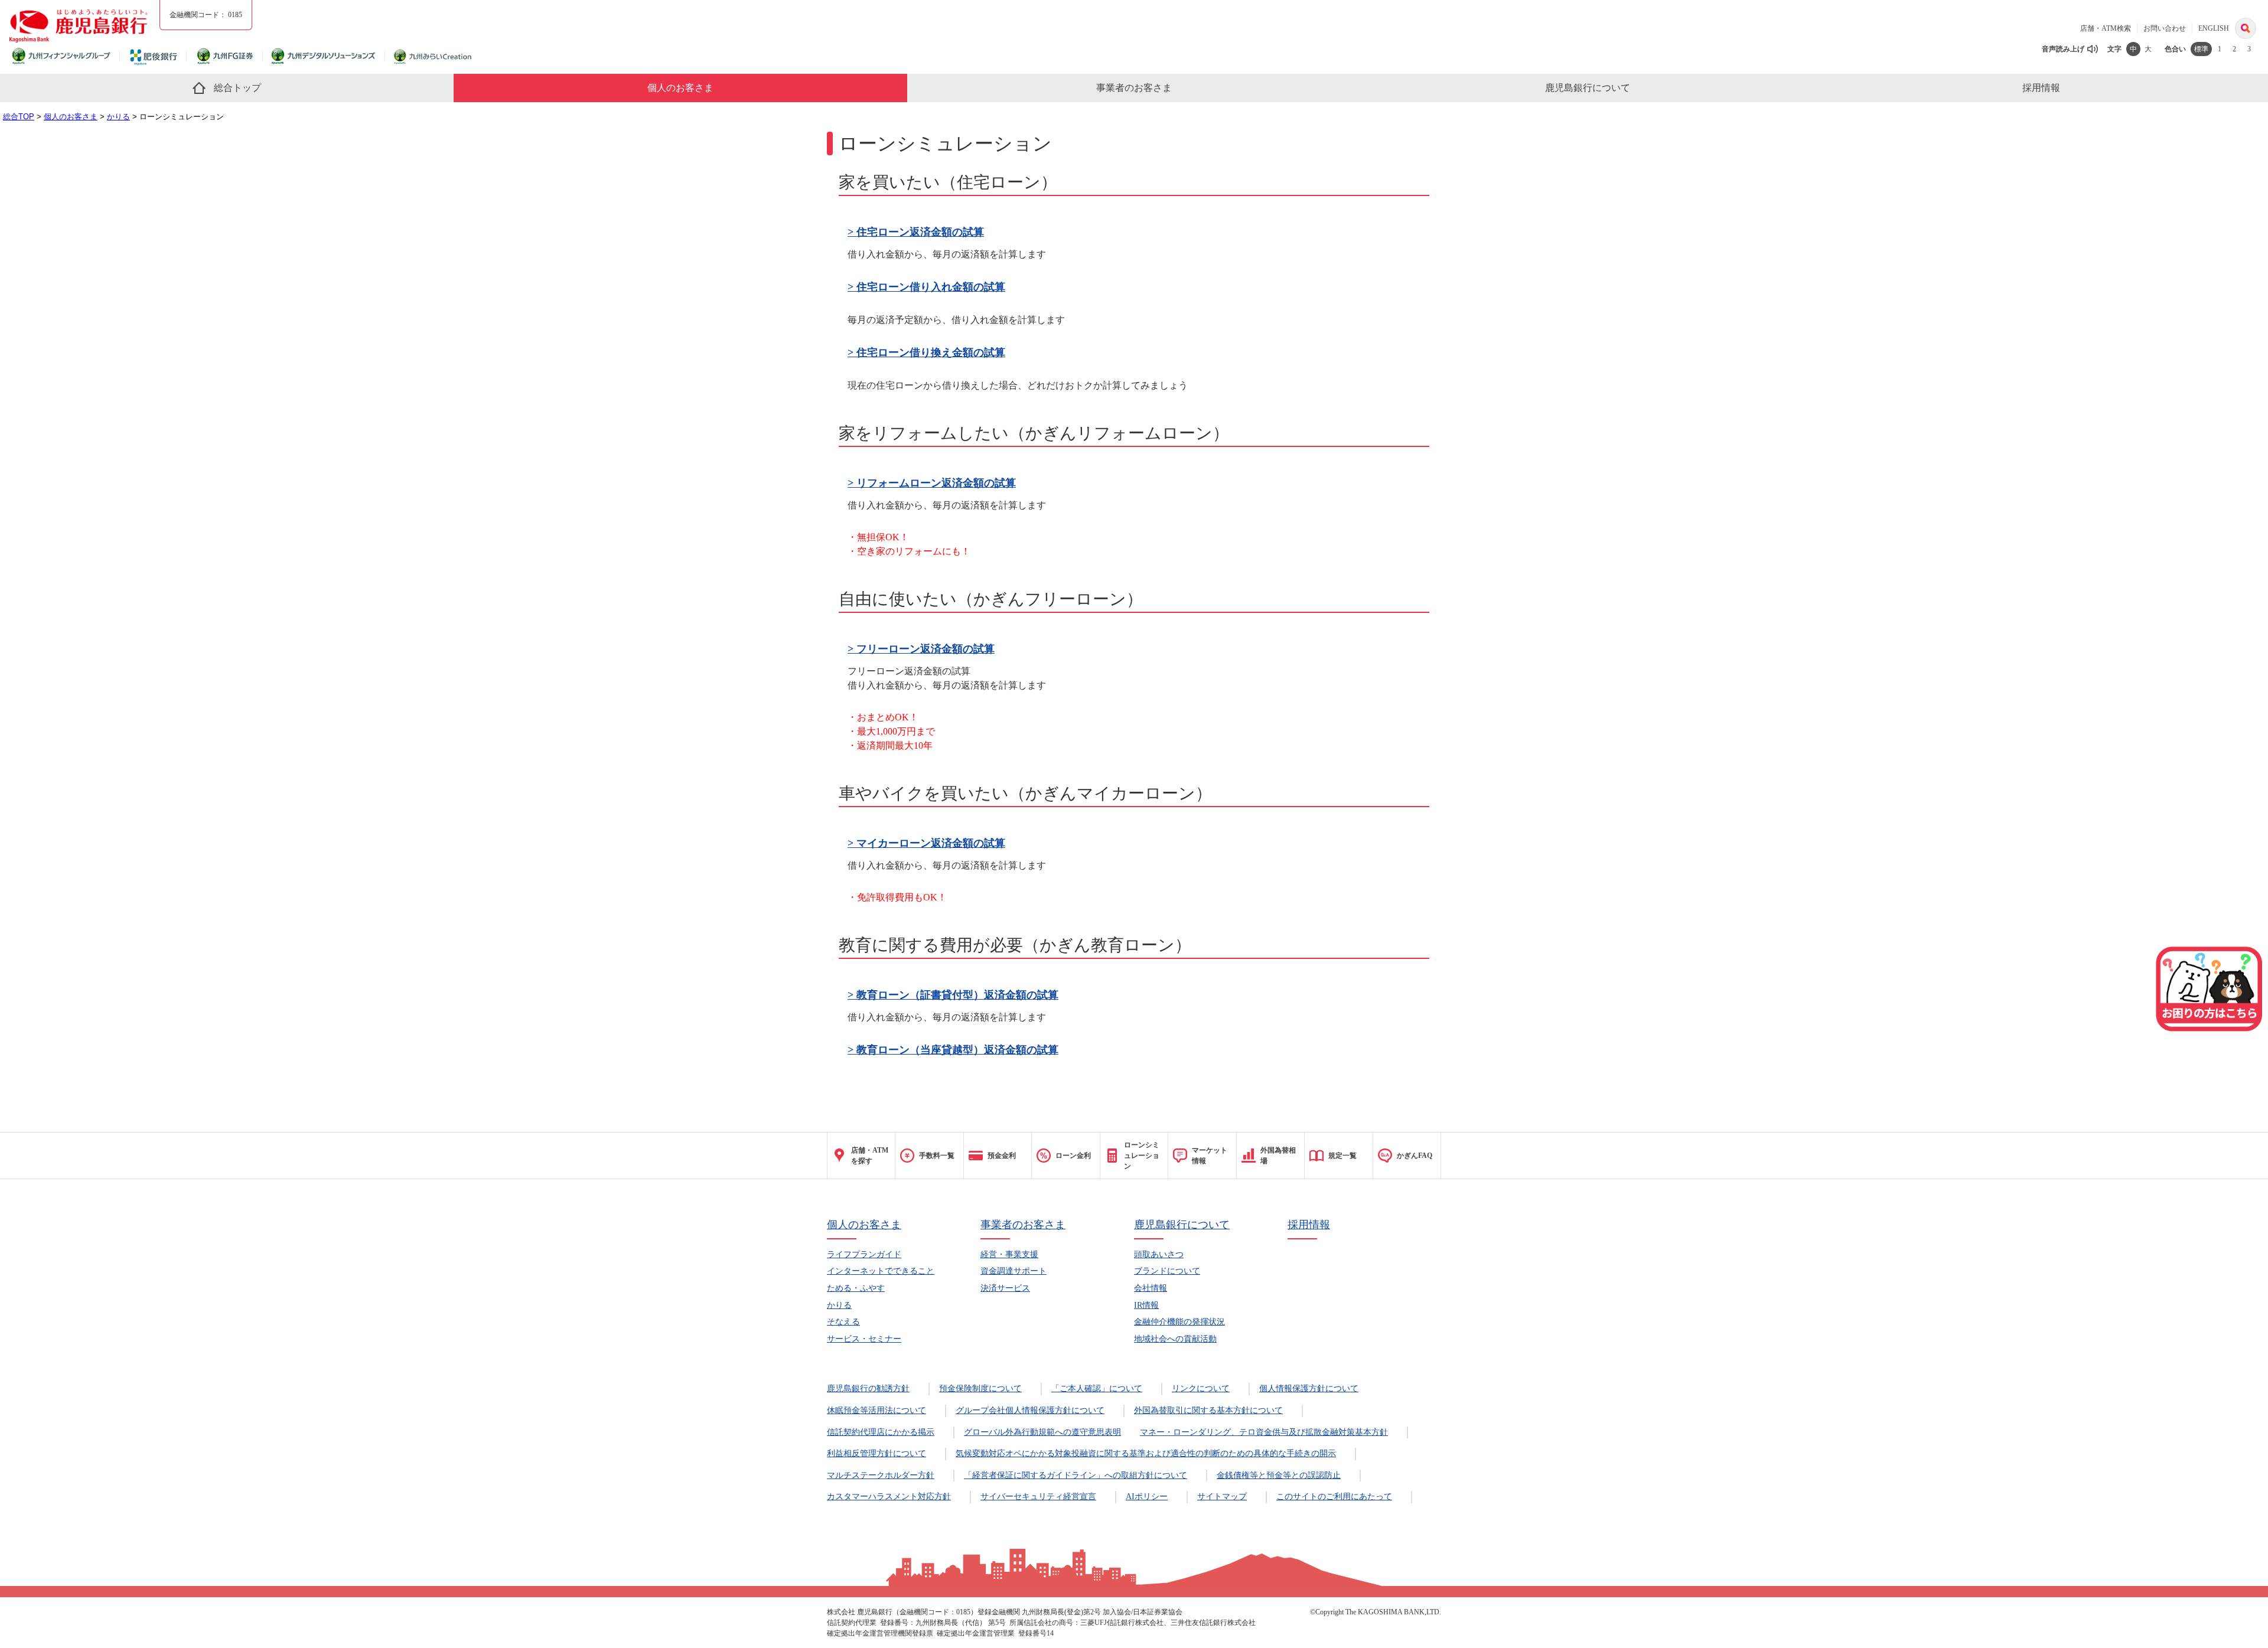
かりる (118, 117)
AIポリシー (1147, 1497)
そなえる (843, 1322)
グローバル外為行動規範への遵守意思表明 (1042, 1432)
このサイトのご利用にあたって (1334, 1497)
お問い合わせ (2165, 28)
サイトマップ (1222, 1497)
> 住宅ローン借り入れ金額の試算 (926, 287)
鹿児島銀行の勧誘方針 (868, 1388)
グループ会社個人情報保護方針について (1030, 1410)
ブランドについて (1167, 1271)
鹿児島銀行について (1182, 1225)
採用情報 (1309, 1225)
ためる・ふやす (856, 1288)
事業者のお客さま (1023, 1225)
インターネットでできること (881, 1271)
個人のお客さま (71, 117)
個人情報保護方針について (1309, 1388)
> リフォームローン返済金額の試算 (932, 483)
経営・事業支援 (1009, 1254)
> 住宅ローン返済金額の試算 (916, 232)
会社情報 (1151, 1288)
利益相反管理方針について (876, 1453)
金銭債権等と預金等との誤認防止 (1279, 1475)
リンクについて (1201, 1388)
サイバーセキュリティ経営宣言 (1038, 1497)
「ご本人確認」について (1097, 1388)
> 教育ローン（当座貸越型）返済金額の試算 (953, 1050)
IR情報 (1146, 1305)
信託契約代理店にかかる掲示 (881, 1432)
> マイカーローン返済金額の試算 (926, 843)
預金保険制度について (980, 1388)
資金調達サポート (1014, 1271)
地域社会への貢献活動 (1175, 1339)
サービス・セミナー (864, 1339)
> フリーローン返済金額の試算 (921, 649)
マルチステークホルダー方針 (881, 1475)
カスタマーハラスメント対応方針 (889, 1497)
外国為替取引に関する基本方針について (1208, 1410)
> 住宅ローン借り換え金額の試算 (926, 353)
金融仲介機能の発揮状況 (1179, 1322)
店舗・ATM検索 (2106, 28)
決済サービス (1005, 1288)
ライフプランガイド (864, 1254)
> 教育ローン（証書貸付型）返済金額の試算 (953, 995)
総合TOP (19, 117)
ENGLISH (2214, 28)
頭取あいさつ (1159, 1254)
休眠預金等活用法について (876, 1410)
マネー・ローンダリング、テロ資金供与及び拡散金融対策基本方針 (1264, 1432)
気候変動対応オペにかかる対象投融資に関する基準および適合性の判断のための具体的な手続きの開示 (1146, 1453)
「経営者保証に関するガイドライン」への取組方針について (1076, 1475)
